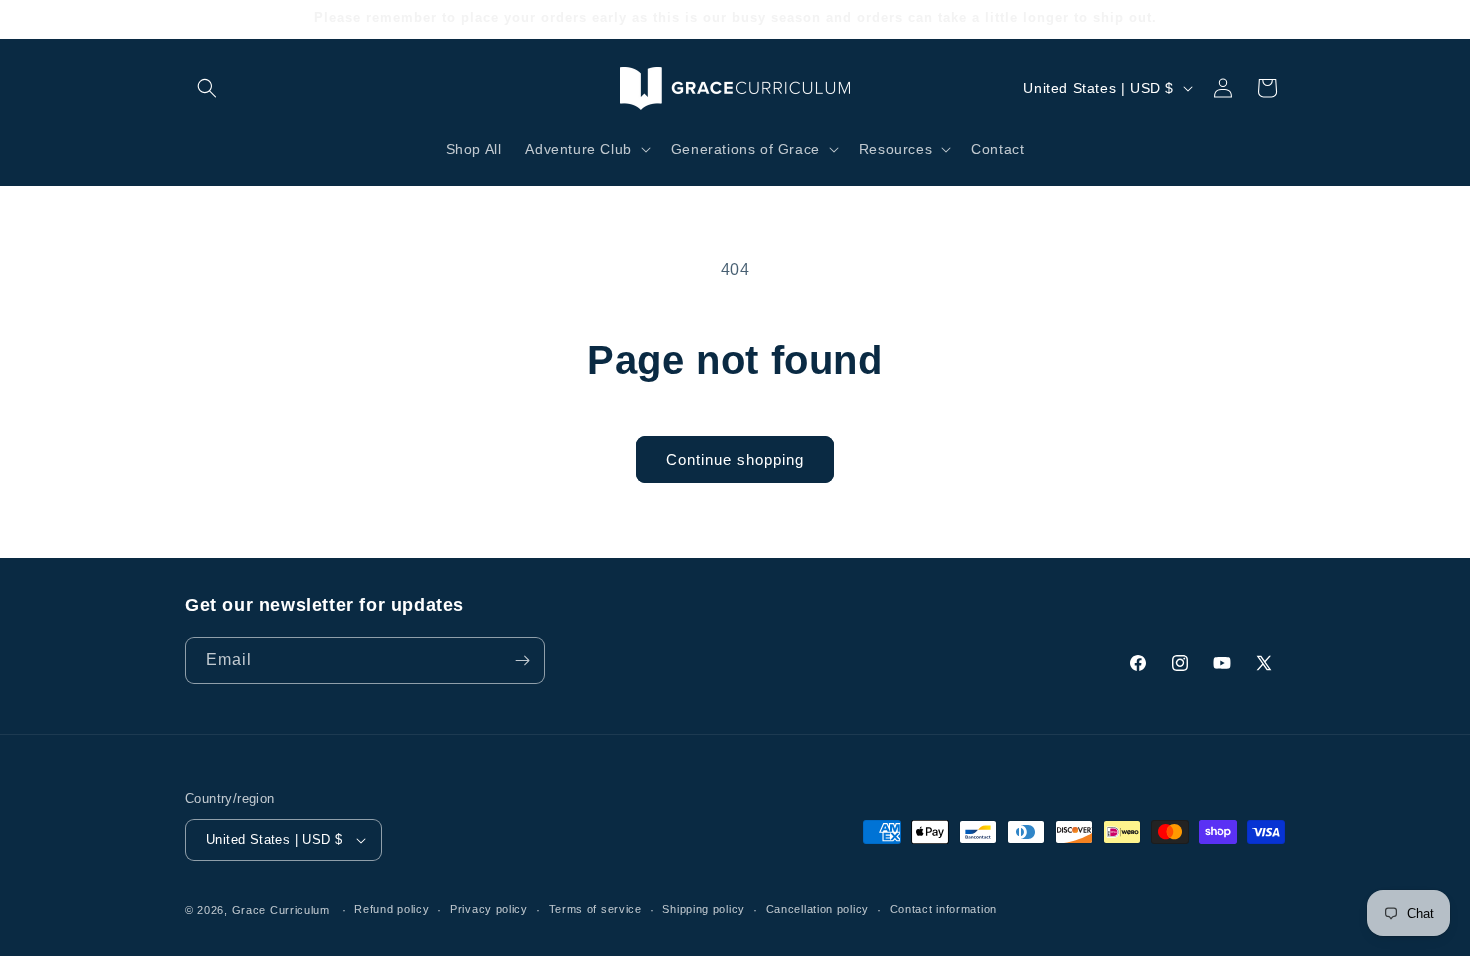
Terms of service (595, 909)
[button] (207, 88)
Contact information (943, 909)
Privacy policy (489, 909)
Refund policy (391, 909)
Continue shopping (735, 459)
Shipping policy (703, 909)
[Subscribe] (522, 660)
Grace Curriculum (281, 910)
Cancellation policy (817, 909)
